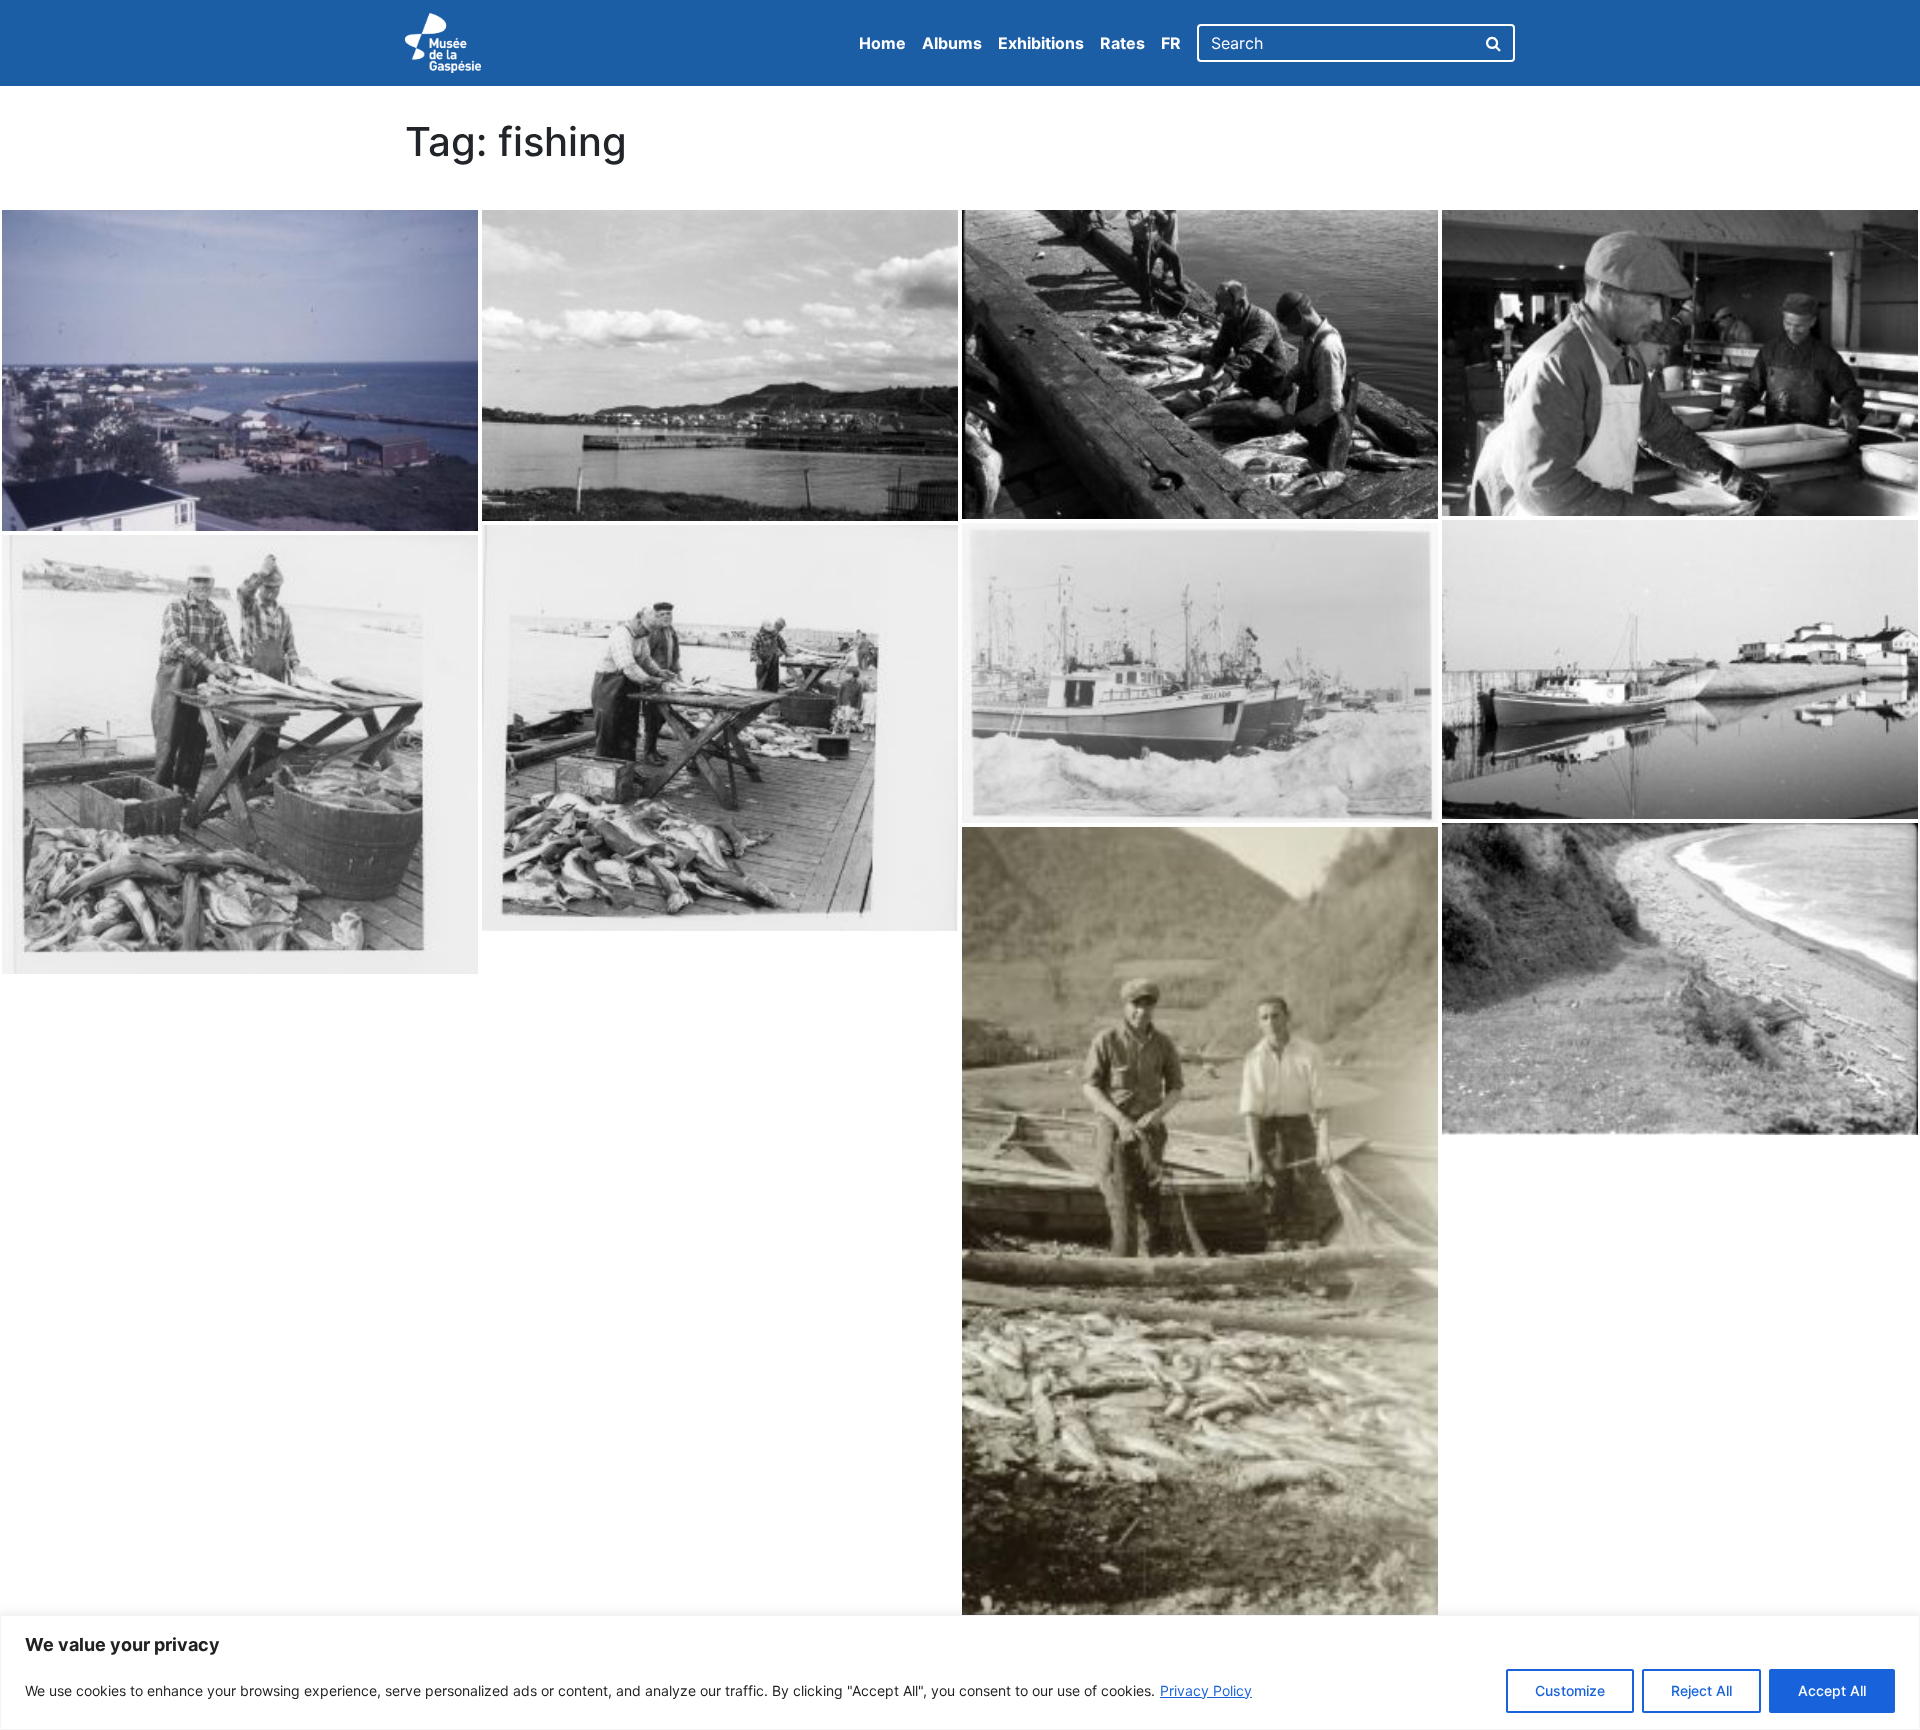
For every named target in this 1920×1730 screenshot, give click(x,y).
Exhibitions (1041, 43)
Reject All (1701, 1690)
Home (882, 43)
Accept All (1832, 1690)
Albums (952, 43)
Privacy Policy (1206, 1690)
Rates (1122, 43)
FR (1171, 43)
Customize (1570, 1690)
